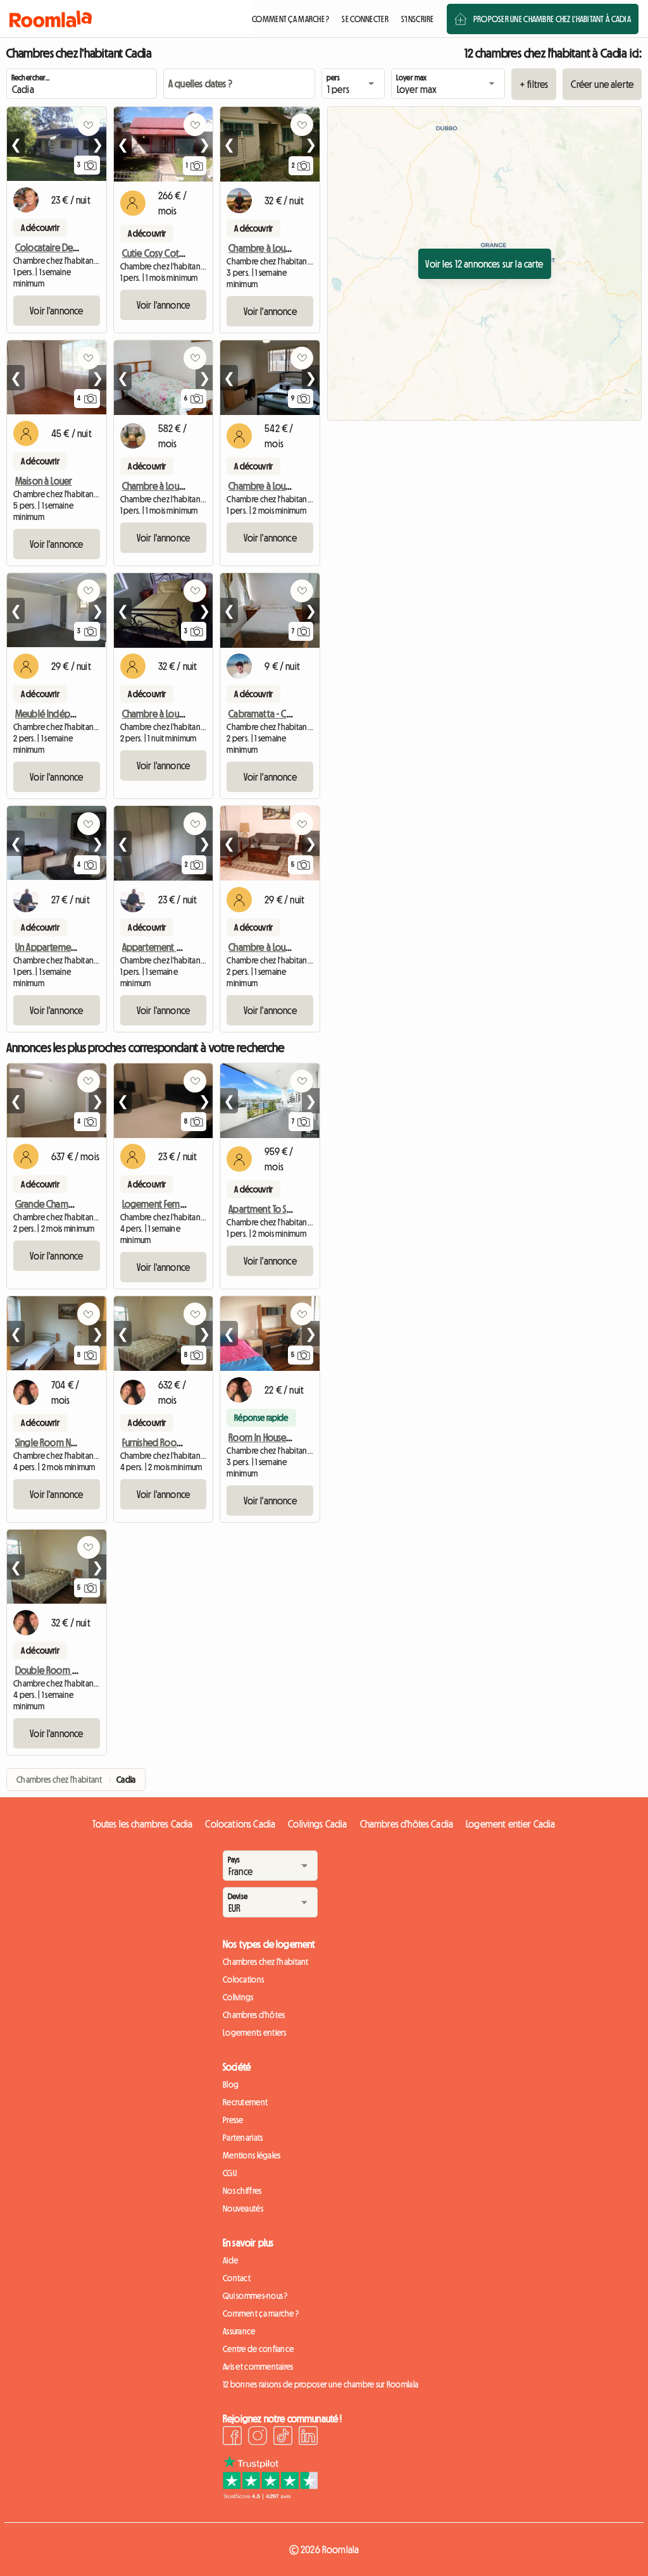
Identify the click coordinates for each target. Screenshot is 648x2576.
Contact (237, 2278)
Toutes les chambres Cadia (142, 1824)
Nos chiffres (242, 2191)
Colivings (238, 1997)
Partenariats (243, 2138)
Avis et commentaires (258, 2367)
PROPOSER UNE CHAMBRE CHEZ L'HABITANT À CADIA (552, 19)
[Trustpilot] (270, 2496)
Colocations (243, 1979)
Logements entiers (255, 2033)
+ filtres (534, 84)
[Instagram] (258, 2437)
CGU (230, 2173)
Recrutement (245, 2102)
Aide (230, 2260)
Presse (233, 2120)
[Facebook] (232, 2437)
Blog (231, 2084)
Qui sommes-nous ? (255, 2296)
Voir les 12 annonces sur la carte (484, 264)
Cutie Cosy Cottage (160, 253)
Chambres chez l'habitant (266, 1962)
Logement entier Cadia (510, 1824)
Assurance (239, 2331)
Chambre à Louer (261, 248)
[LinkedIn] (308, 2437)
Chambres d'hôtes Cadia (407, 1824)
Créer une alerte (602, 84)
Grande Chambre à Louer (64, 1204)
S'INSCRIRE (418, 19)
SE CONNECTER (365, 19)
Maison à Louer (44, 481)
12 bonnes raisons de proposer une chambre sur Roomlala (321, 2384)
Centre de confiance (258, 2349)
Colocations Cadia (240, 1824)
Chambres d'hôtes (254, 2015)
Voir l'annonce (56, 311)
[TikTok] (283, 2437)
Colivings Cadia (317, 1824)
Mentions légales (252, 2155)
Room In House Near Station (282, 1437)
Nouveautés (243, 2208)
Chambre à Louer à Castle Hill (177, 714)
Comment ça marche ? (261, 2313)
